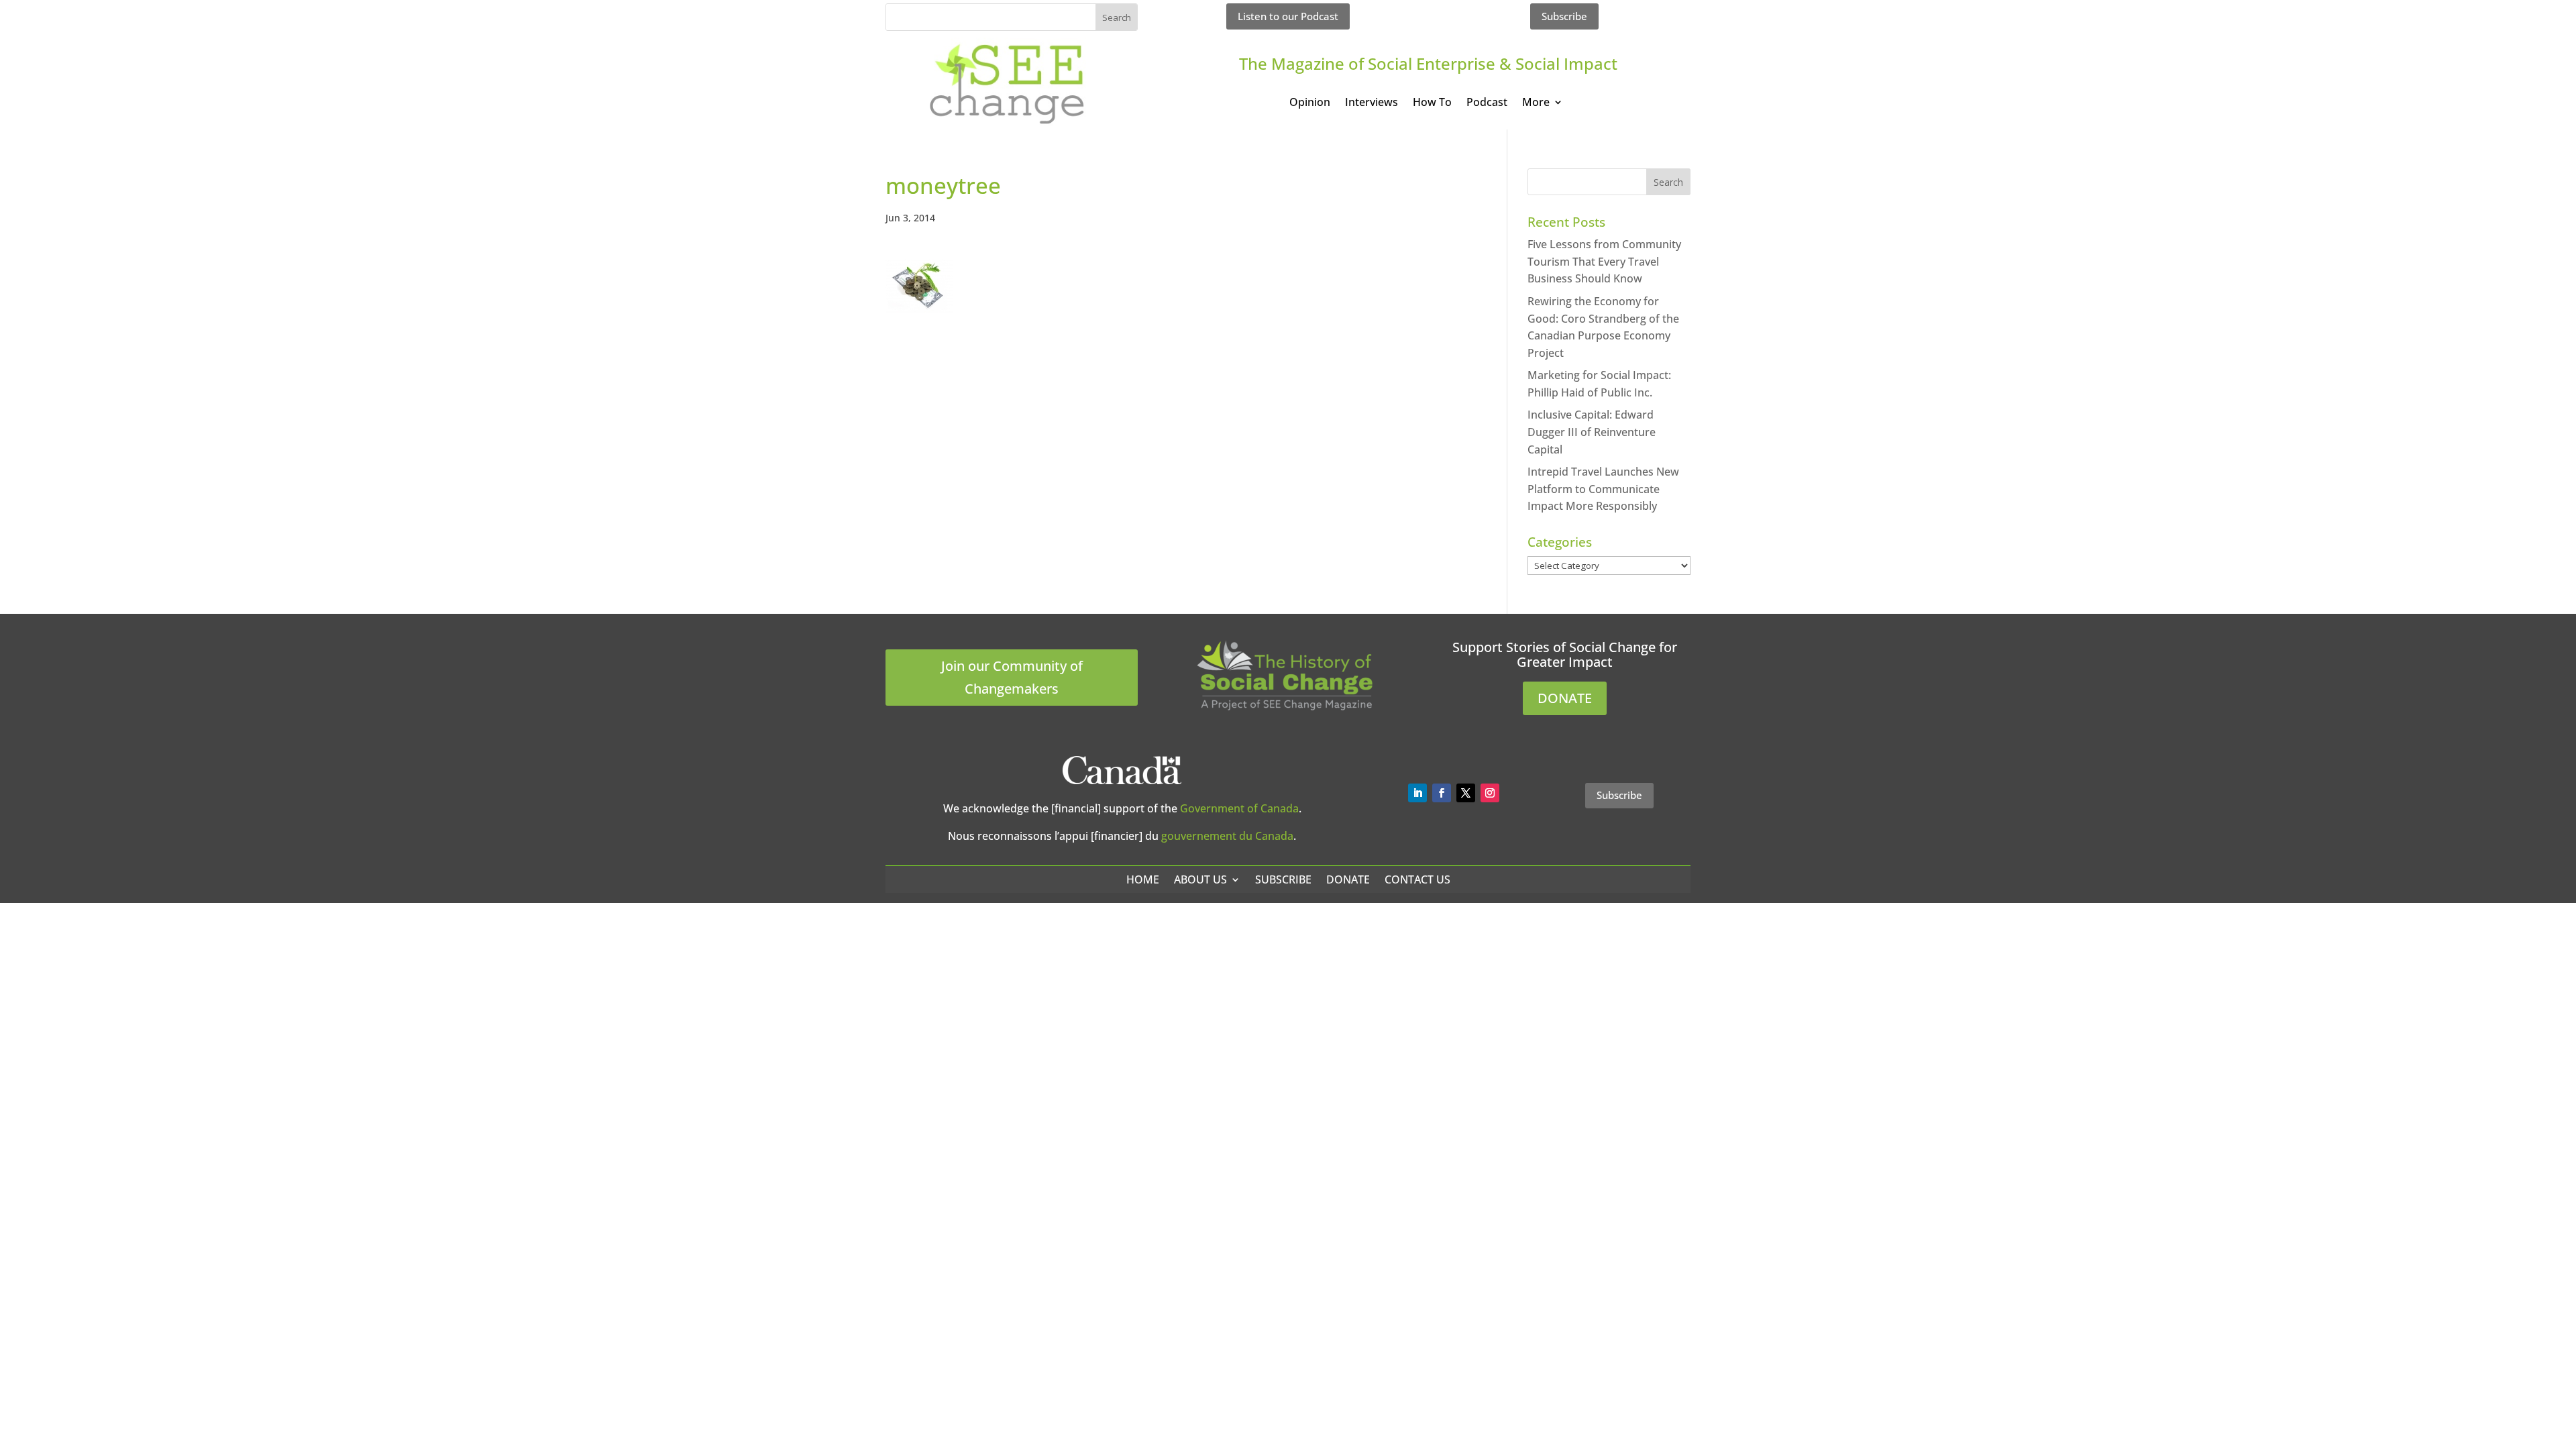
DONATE (1565, 698)
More (1536, 103)
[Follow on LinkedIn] (1417, 793)
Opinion (1310, 103)
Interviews (1372, 103)
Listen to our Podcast (1288, 16)
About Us (1200, 879)
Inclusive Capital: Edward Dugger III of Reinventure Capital (1592, 432)
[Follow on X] (1466, 793)
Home (1143, 879)
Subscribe (1564, 16)
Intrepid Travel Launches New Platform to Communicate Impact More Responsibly (1603, 489)
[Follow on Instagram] (1490, 793)
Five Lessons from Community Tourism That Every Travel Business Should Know (1604, 261)
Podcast (1487, 103)
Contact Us (1417, 879)
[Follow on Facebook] (1442, 793)
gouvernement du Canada (1227, 836)
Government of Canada (1239, 808)
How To (1432, 103)
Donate (1348, 879)
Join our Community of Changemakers (1012, 677)
